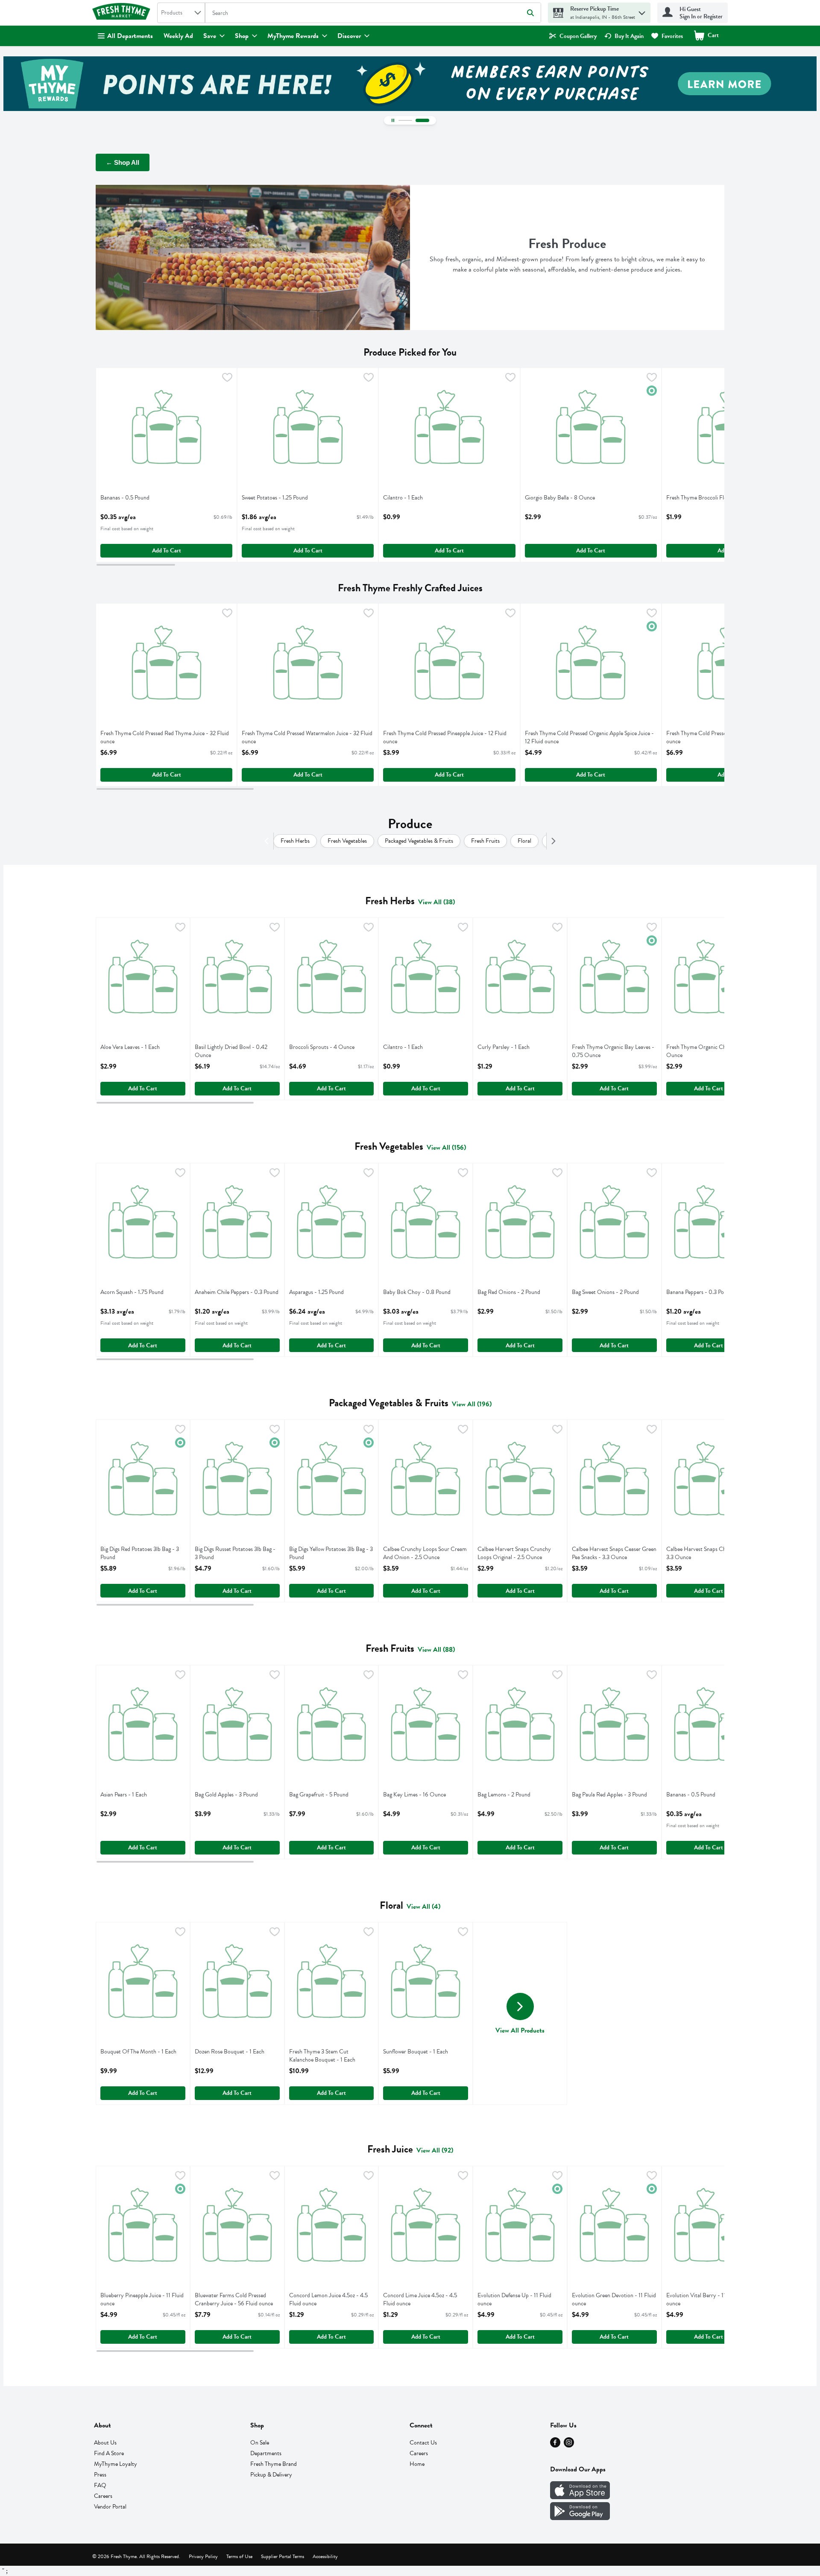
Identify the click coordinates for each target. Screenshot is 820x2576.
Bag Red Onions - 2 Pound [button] (509, 1292)
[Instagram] (569, 2445)
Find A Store (109, 2453)
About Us (105, 2443)
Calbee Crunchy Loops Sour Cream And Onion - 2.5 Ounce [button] (425, 1553)
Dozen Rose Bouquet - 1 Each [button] (230, 2052)
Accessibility (325, 2556)
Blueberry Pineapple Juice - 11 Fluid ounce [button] (142, 2299)
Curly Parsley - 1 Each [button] (509, 1047)
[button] (642, 11)
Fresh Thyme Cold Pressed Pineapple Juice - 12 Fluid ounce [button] (445, 737)
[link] (573, 36)
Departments (266, 2453)
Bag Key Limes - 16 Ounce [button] (414, 1795)
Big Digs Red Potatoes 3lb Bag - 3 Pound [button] (140, 1553)
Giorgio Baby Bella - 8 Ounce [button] (560, 498)
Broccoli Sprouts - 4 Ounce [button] (322, 1047)
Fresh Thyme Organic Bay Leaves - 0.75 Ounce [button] (613, 1051)
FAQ (100, 2485)
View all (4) (423, 1907)
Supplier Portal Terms (283, 2556)
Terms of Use (239, 2556)
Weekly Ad (178, 36)
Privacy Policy (203, 2556)
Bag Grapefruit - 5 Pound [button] (321, 1795)
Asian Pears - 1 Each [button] (132, 1795)
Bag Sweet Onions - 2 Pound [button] (605, 1292)
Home (417, 2464)
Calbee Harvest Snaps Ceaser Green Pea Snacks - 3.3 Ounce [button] (614, 1553)
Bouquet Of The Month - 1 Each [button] (138, 2052)
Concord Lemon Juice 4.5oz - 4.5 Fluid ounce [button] (328, 2299)
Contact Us (423, 2443)
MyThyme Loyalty (116, 2464)
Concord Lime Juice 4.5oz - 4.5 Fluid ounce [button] (420, 2299)
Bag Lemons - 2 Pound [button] (509, 1795)
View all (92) (435, 2150)
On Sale (260, 2443)
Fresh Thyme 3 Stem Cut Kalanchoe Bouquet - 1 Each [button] (322, 2056)
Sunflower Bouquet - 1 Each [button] (416, 2052)
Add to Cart (167, 551)
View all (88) (436, 1650)
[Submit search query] (530, 13)
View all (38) (436, 902)
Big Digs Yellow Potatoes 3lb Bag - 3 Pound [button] (331, 1553)
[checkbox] (227, 379)
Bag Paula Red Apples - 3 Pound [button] (609, 1795)
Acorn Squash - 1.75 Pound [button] (132, 1292)
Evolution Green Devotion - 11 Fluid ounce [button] (614, 2299)
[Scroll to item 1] (405, 120)
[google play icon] (580, 2518)
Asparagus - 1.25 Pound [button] (321, 1292)
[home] (123, 13)
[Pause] (393, 120)
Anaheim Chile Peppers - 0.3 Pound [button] (237, 1292)
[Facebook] (555, 2445)
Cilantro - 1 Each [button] (414, 498)
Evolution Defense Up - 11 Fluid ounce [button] (514, 2299)
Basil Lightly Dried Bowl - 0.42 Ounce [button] (231, 1051)
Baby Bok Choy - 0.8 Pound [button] (417, 1292)
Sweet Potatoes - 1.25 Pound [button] (275, 498)
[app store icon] (580, 2497)
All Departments (130, 36)
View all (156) (446, 1148)
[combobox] (181, 13)
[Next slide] (807, 84)
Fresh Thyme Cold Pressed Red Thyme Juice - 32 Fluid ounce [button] (165, 737)
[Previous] (268, 841)
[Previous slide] (13, 84)
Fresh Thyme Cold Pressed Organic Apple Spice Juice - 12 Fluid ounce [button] (589, 737)
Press (100, 2475)
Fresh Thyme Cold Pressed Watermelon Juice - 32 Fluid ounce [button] (307, 737)
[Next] (552, 841)
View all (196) (472, 1404)
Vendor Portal (110, 2507)
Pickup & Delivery (271, 2475)
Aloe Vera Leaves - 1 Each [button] (132, 1047)
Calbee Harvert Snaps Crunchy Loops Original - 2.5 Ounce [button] (514, 1553)
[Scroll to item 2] (422, 120)
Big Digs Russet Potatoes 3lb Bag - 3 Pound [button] (235, 1553)
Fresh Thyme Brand (274, 2464)
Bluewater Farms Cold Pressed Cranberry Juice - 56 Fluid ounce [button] (234, 2299)
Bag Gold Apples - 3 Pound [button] (226, 1795)
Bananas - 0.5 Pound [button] (132, 498)
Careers (103, 2496)
